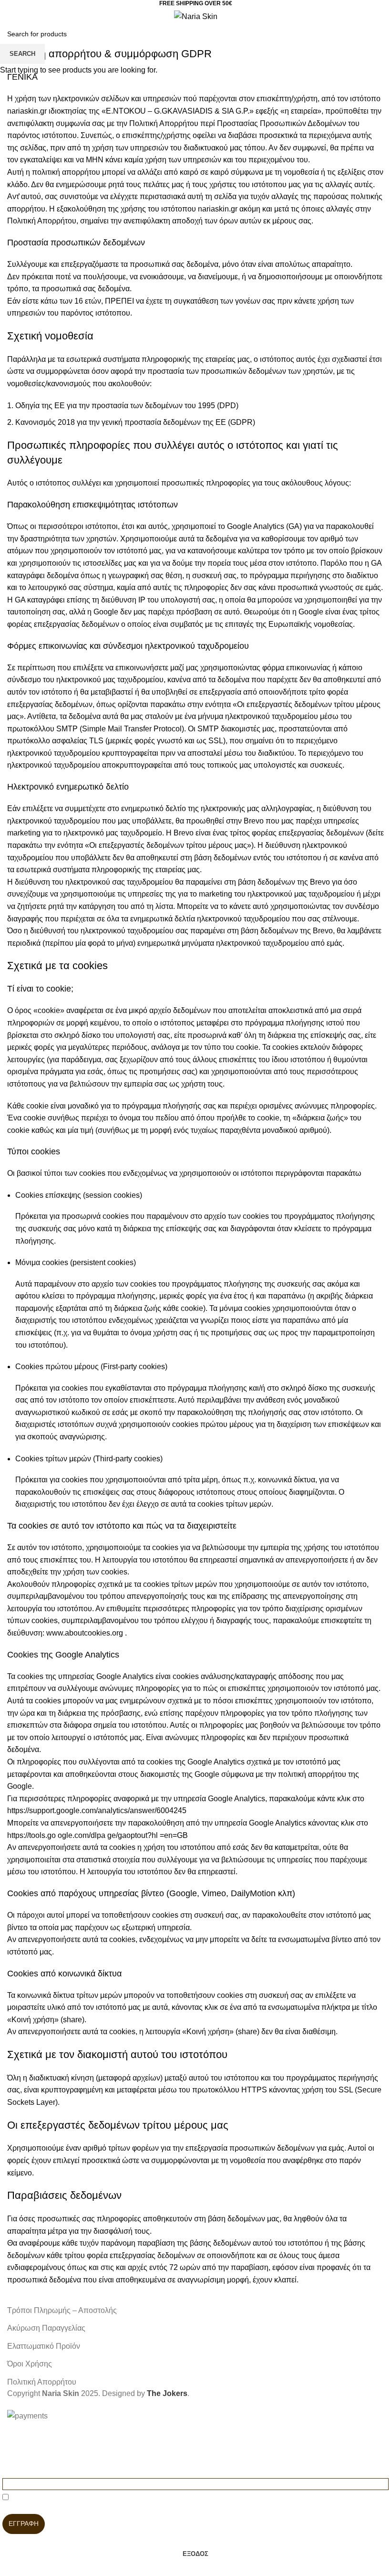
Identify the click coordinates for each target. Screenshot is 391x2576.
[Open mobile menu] (11, 16)
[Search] (28, 16)
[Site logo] (196, 16)
